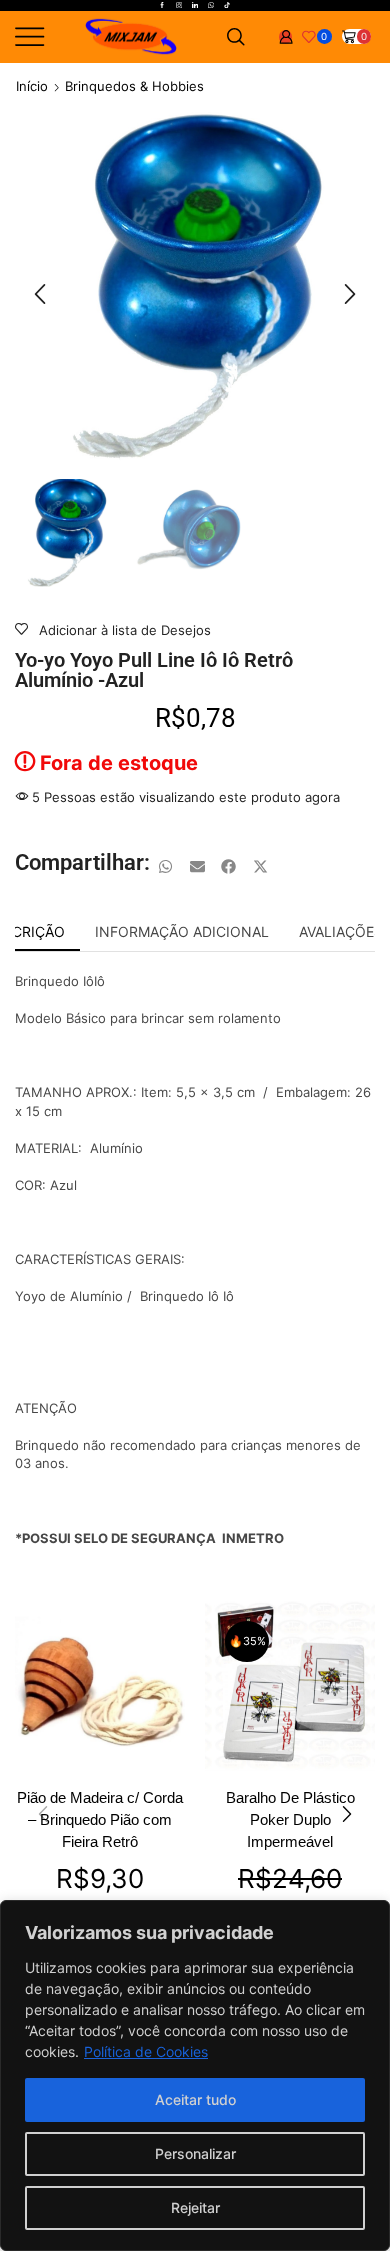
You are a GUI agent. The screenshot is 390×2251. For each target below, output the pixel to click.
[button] (40, 294)
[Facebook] (162, 6)
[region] (195, 2075)
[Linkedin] (195, 6)
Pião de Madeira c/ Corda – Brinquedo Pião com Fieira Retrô (100, 1820)
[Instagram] (179, 6)
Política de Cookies (146, 2051)
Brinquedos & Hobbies (134, 86)
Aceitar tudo (195, 2099)
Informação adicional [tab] (182, 931)
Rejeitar (195, 2207)
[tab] (182, 932)
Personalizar (195, 2153)
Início (32, 86)
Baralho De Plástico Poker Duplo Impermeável (290, 1820)
